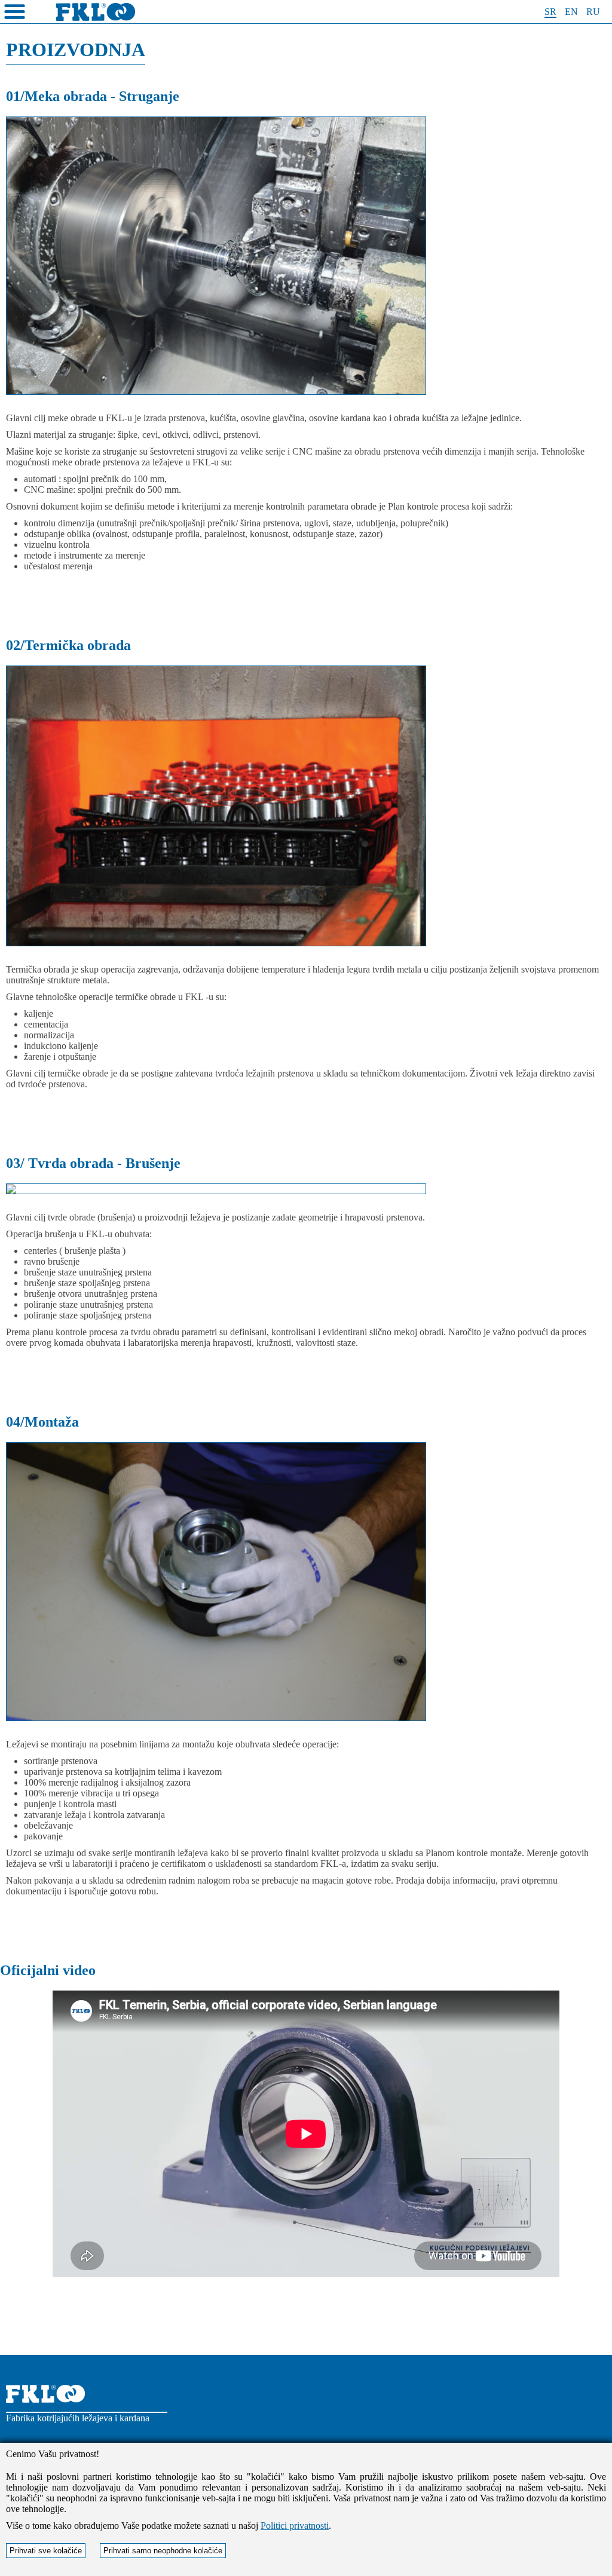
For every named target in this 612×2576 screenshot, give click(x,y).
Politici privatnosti (295, 2526)
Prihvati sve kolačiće (46, 2551)
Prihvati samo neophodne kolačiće (163, 2551)
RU (593, 12)
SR (550, 12)
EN (571, 12)
